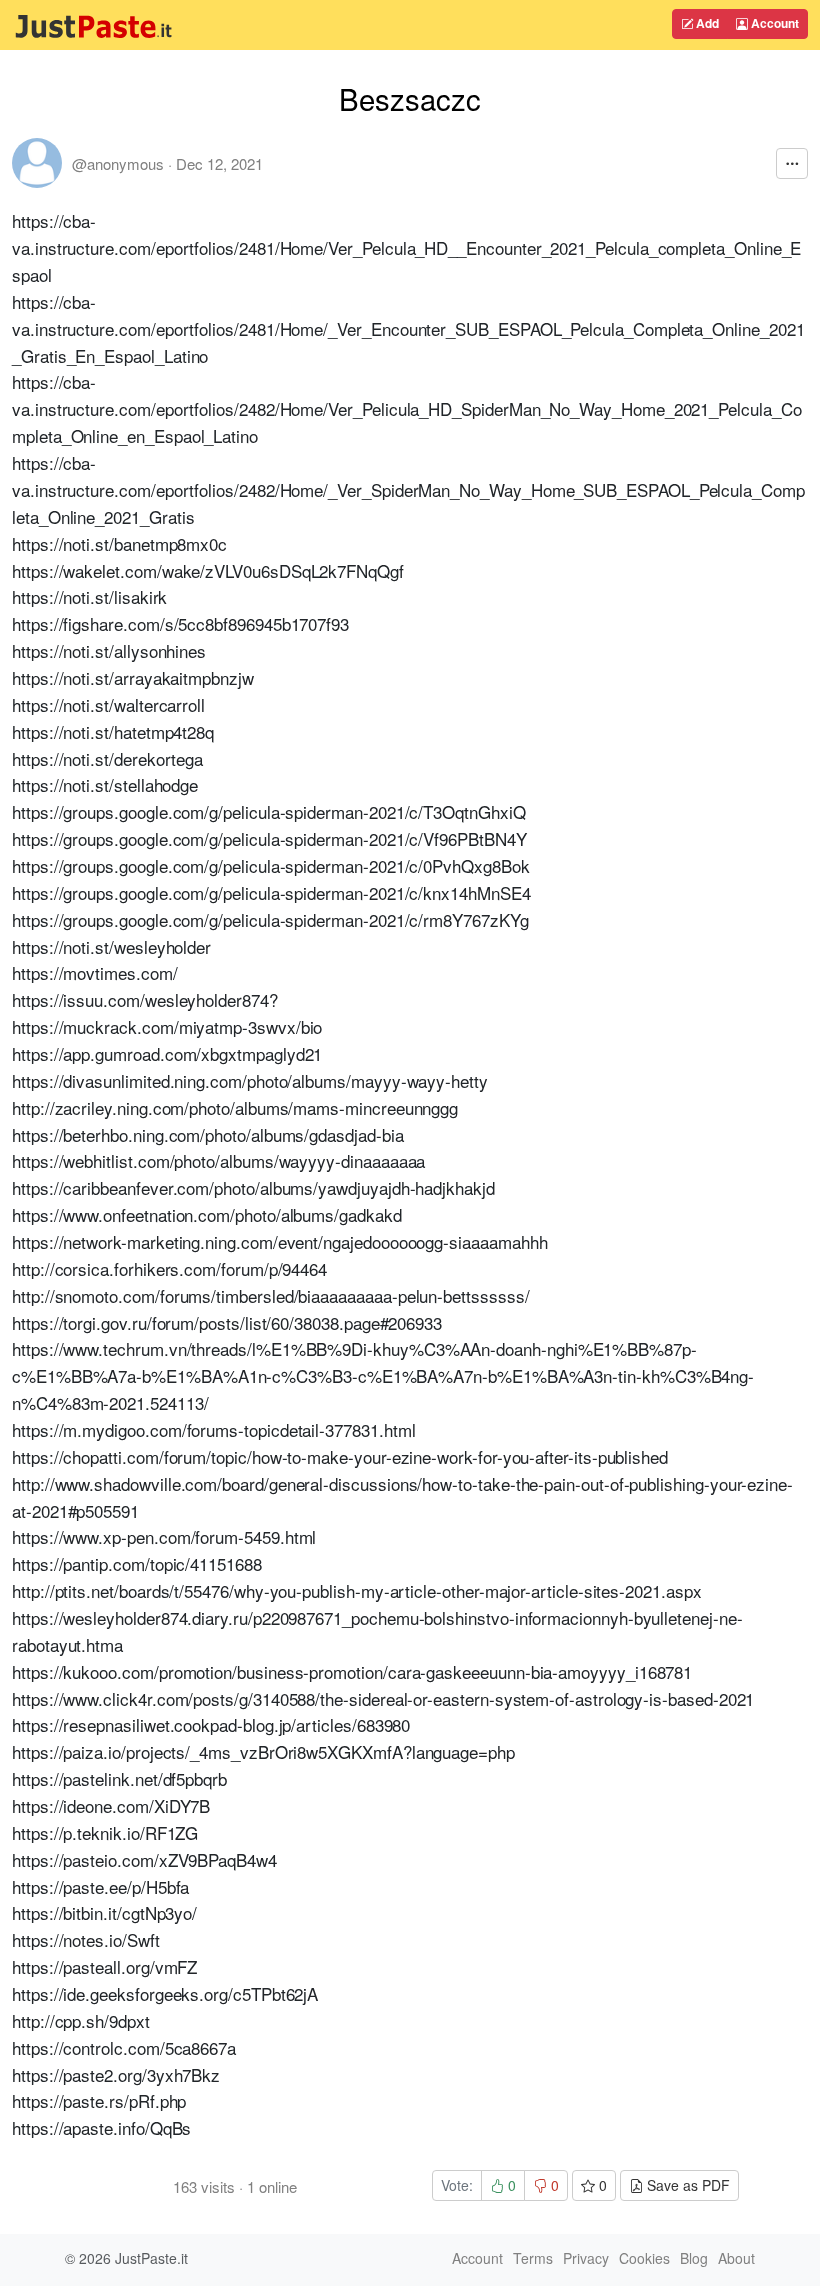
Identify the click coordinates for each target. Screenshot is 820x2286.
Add (706, 23)
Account (773, 23)
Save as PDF (686, 2185)
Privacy (586, 2258)
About (736, 2258)
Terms (533, 2258)
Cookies (644, 2258)
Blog (694, 2258)
